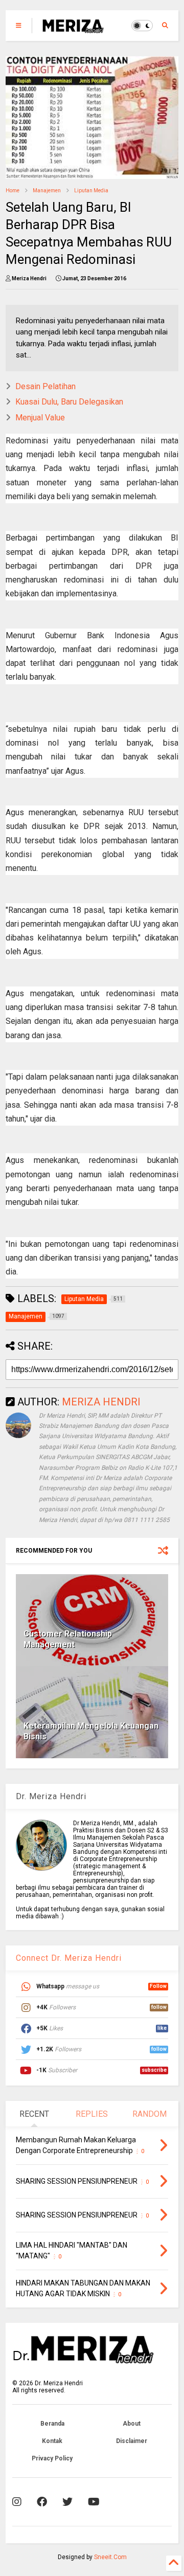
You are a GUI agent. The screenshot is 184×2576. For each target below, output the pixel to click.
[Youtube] (94, 2502)
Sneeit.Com (110, 2557)
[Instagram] (17, 2502)
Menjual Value (40, 418)
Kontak (52, 2441)
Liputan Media (91, 191)
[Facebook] (42, 2502)
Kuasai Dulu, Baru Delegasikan (69, 402)
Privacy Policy (52, 2458)
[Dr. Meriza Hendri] (73, 29)
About (132, 2424)
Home (13, 191)
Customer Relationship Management (68, 1639)
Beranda (52, 2424)
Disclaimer (132, 2441)
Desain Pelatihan (45, 386)
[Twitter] (67, 2502)
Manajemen (47, 191)
